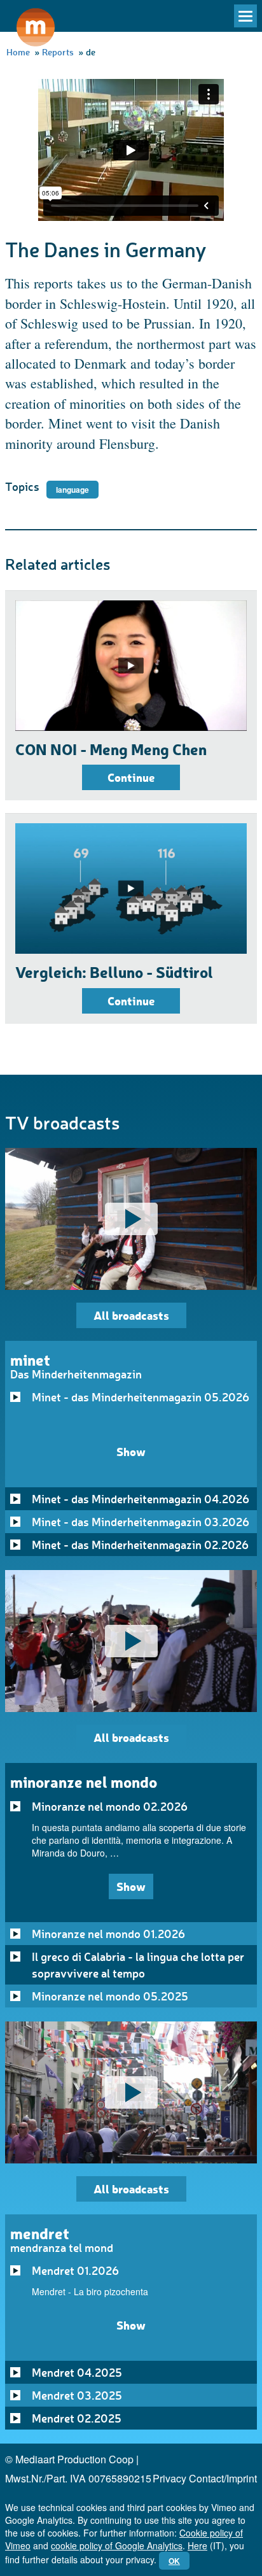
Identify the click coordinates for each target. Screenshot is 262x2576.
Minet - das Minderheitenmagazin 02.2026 (140, 1545)
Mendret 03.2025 (77, 2395)
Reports (58, 52)
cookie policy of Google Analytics (117, 2545)
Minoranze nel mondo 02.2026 (110, 1806)
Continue (131, 777)
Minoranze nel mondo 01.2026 (108, 1934)
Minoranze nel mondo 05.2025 (110, 1996)
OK (174, 2561)
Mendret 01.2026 (75, 2270)
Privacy (169, 2478)
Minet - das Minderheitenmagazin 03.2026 (141, 1522)
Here (197, 2545)
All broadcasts (131, 1315)
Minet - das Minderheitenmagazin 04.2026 (141, 1499)
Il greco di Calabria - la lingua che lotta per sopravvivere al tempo (138, 1965)
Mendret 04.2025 (77, 2372)
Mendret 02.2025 (77, 2418)
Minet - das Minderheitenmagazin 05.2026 (141, 1397)
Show (131, 1451)
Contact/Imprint (223, 2478)
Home (18, 52)
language (72, 490)
